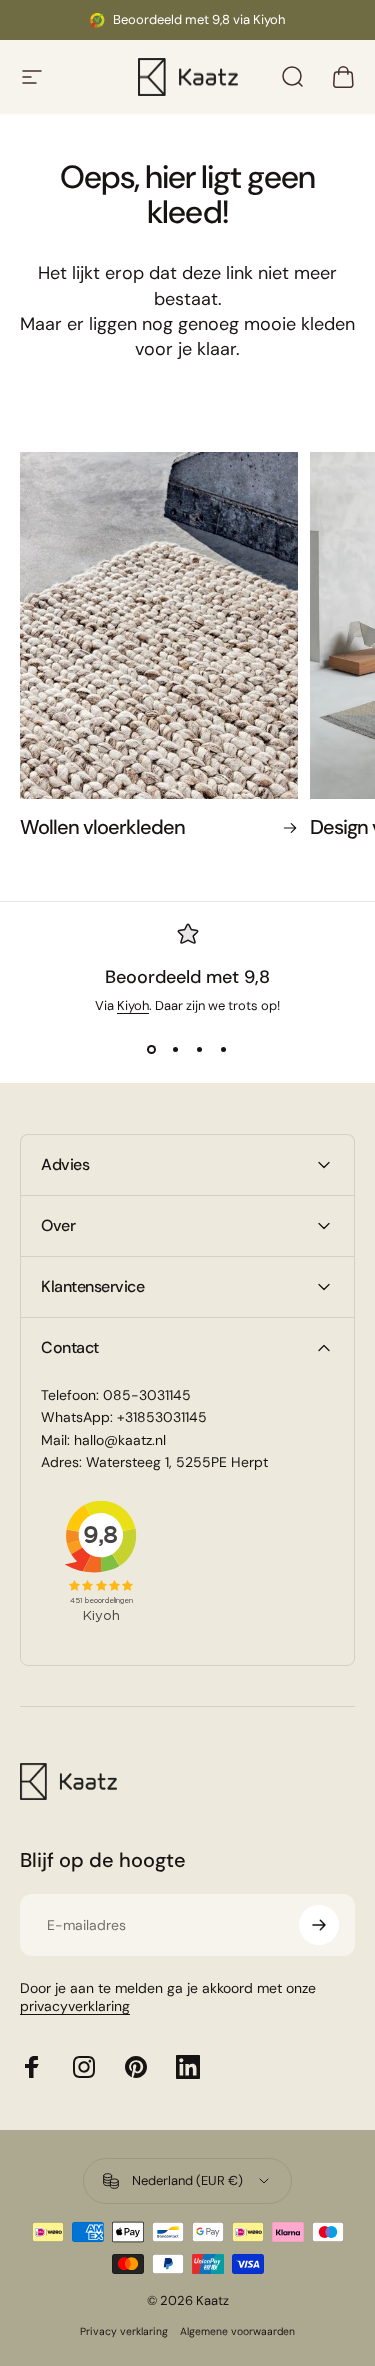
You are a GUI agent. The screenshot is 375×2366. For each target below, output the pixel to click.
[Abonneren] (319, 1925)
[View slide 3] (200, 1050)
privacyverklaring (75, 2006)
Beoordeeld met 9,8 (187, 977)
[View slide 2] (176, 1050)
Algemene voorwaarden (237, 2331)
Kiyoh (133, 1005)
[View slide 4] (224, 1050)
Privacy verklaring (124, 2331)
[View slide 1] (152, 1050)
